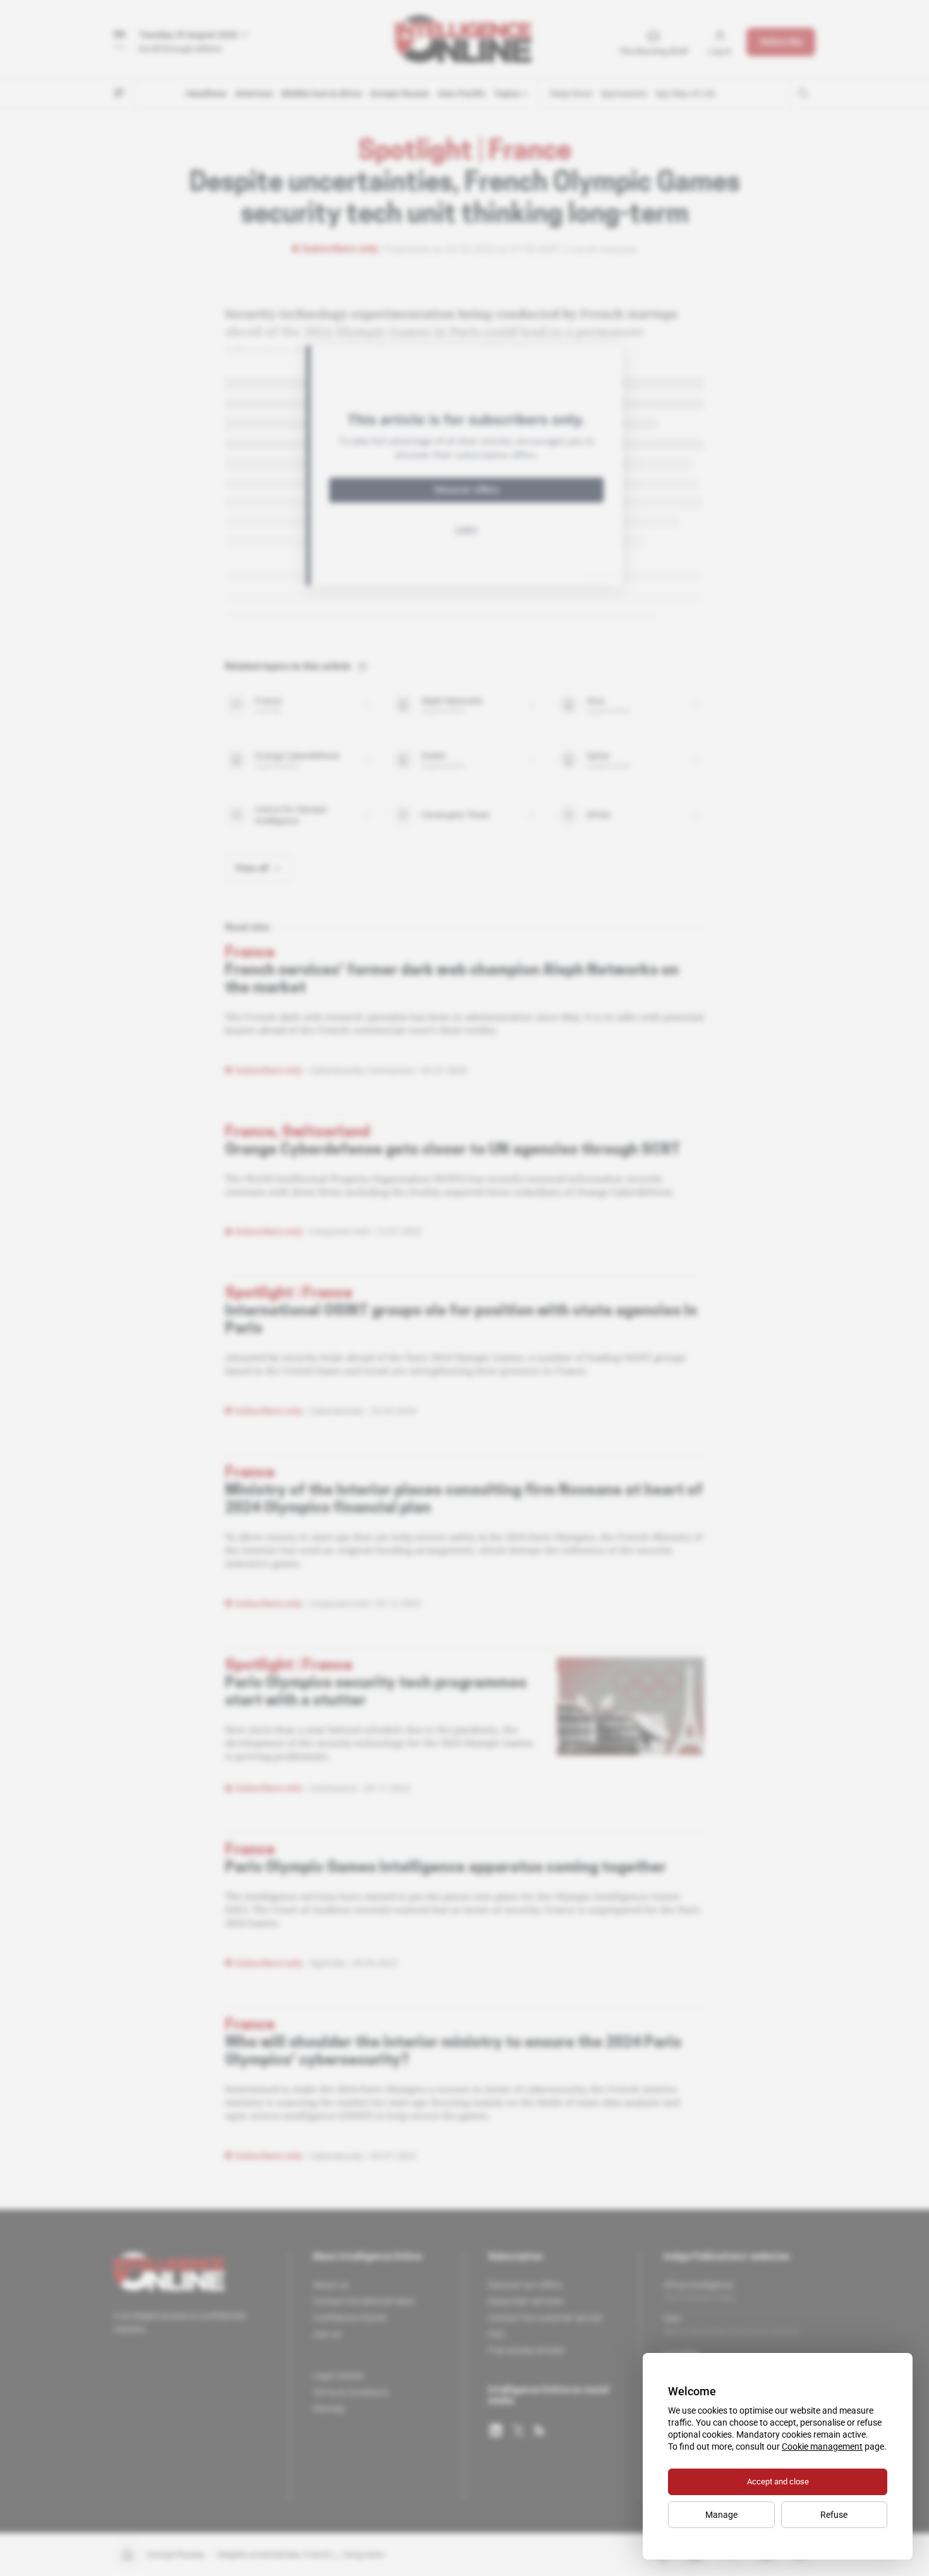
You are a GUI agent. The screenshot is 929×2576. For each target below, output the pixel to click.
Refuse (834, 2515)
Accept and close (778, 2482)
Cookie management (822, 2446)
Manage (721, 2515)
